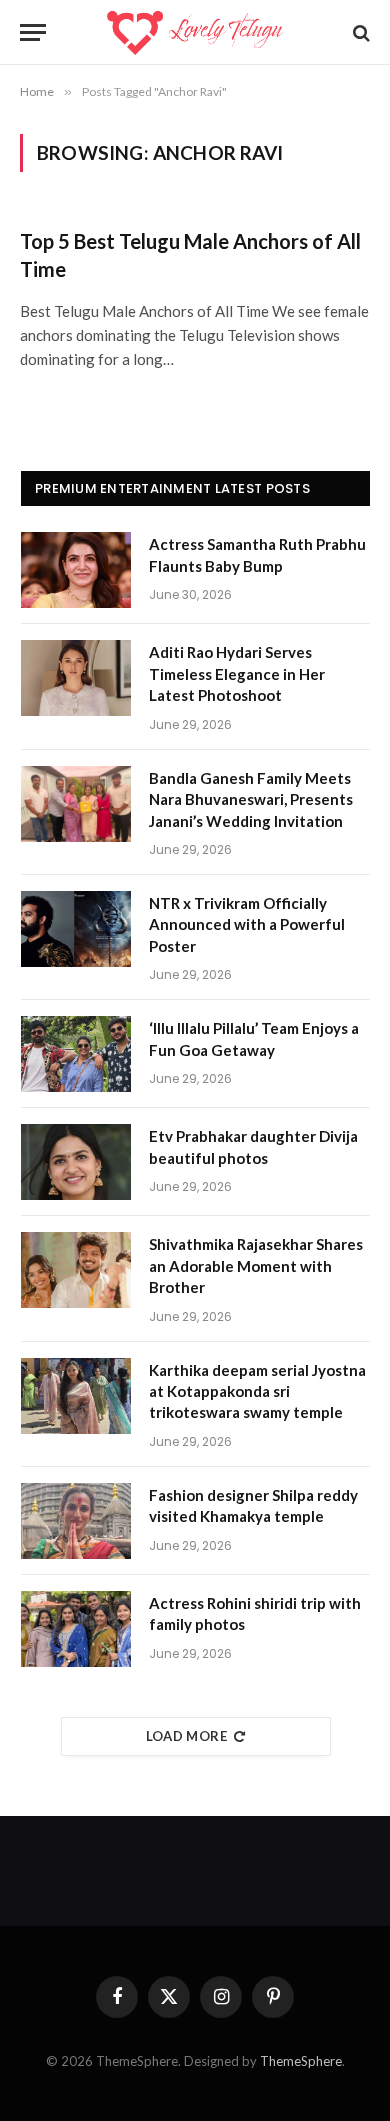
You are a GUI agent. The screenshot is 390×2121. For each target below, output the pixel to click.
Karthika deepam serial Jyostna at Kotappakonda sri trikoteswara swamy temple (257, 1391)
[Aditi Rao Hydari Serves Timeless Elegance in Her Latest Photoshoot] (76, 678)
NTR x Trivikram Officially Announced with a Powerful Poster (247, 924)
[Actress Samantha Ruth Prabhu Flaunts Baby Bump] (76, 570)
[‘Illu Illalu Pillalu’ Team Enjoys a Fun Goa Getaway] (76, 1054)
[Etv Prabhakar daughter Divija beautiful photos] (76, 1162)
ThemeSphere (301, 2061)
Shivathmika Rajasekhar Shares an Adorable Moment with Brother (256, 1265)
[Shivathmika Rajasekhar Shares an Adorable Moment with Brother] (76, 1270)
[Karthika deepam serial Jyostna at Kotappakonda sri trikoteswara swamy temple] (76, 1396)
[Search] (359, 32)
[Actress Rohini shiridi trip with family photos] (76, 1629)
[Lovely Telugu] (194, 32)
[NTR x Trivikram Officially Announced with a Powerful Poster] (76, 929)
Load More (187, 1736)
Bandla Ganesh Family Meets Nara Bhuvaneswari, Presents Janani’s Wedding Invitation (251, 799)
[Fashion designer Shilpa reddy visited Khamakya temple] (76, 1521)
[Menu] (33, 32)
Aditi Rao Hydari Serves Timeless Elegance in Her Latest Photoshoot (237, 673)
